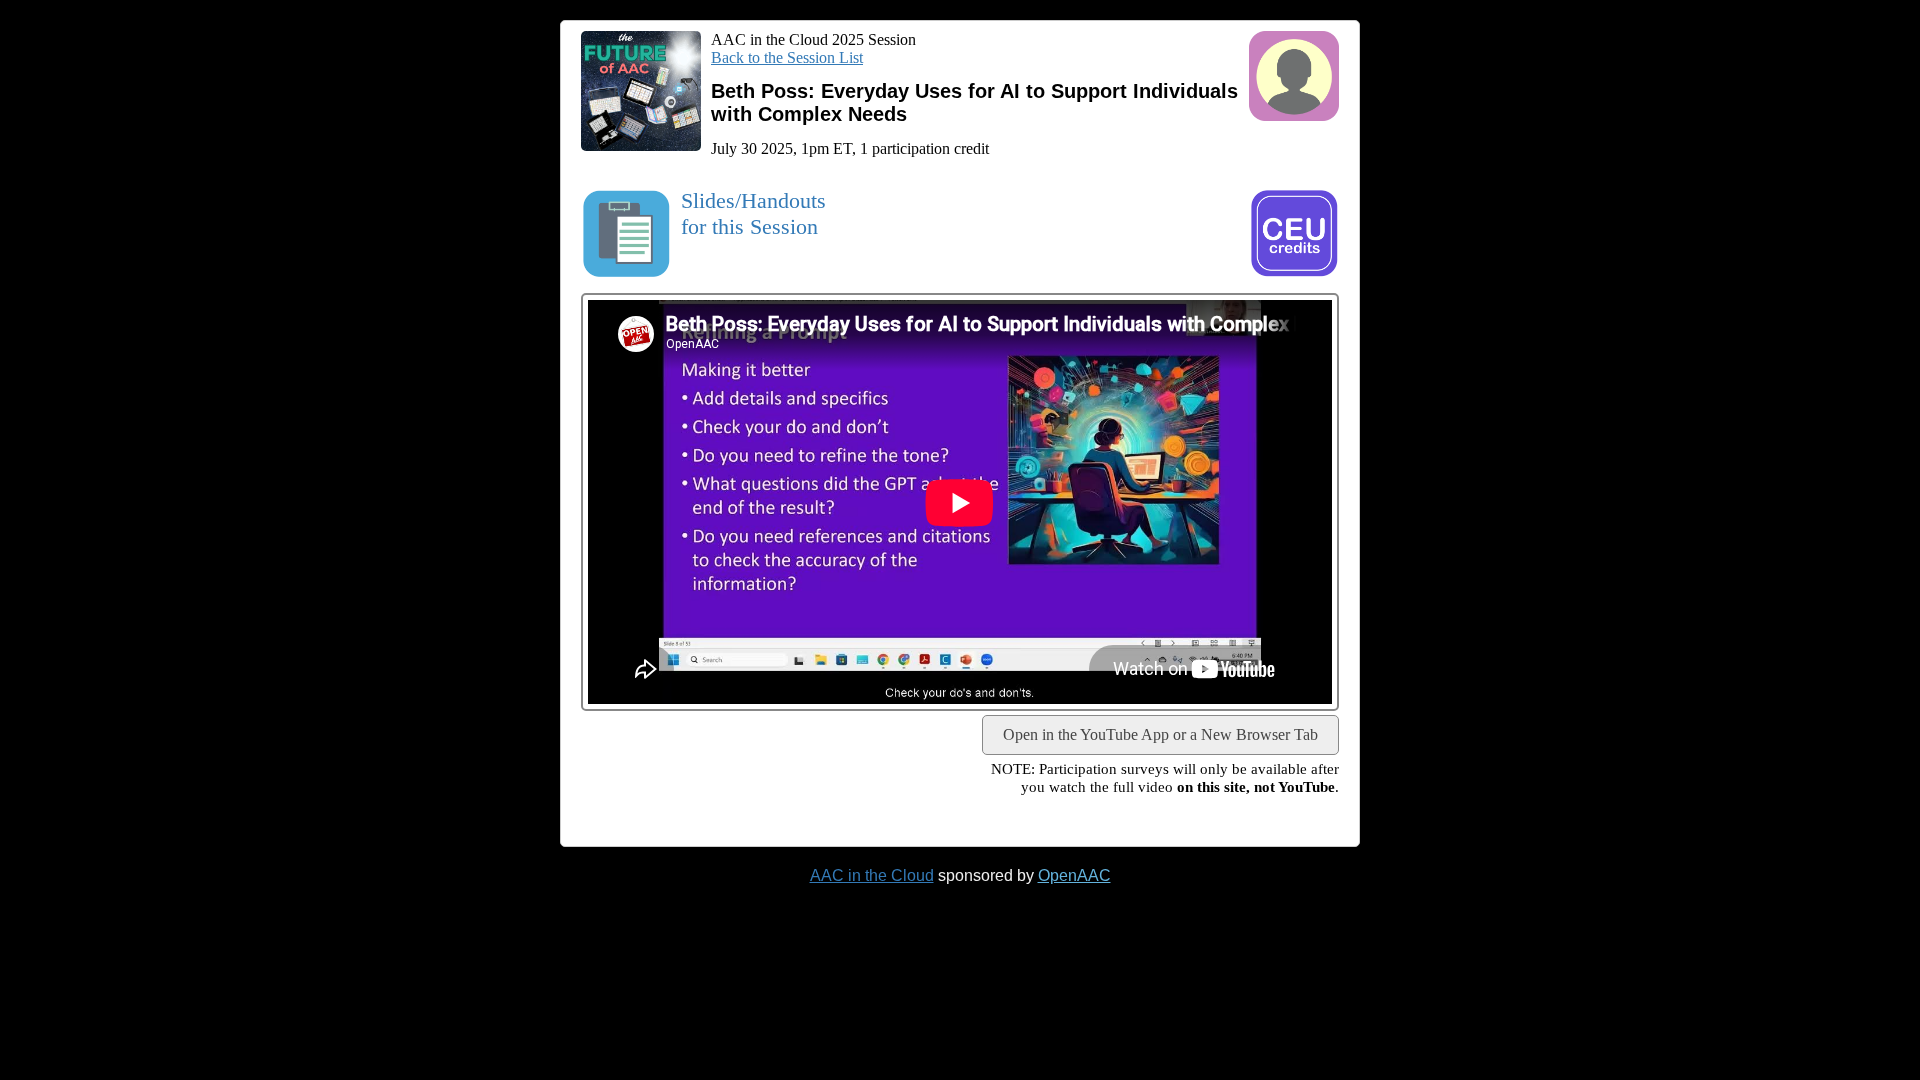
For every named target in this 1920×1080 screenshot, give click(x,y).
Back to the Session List (787, 57)
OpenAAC (1074, 875)
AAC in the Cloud (872, 875)
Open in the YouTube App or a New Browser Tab (1160, 734)
